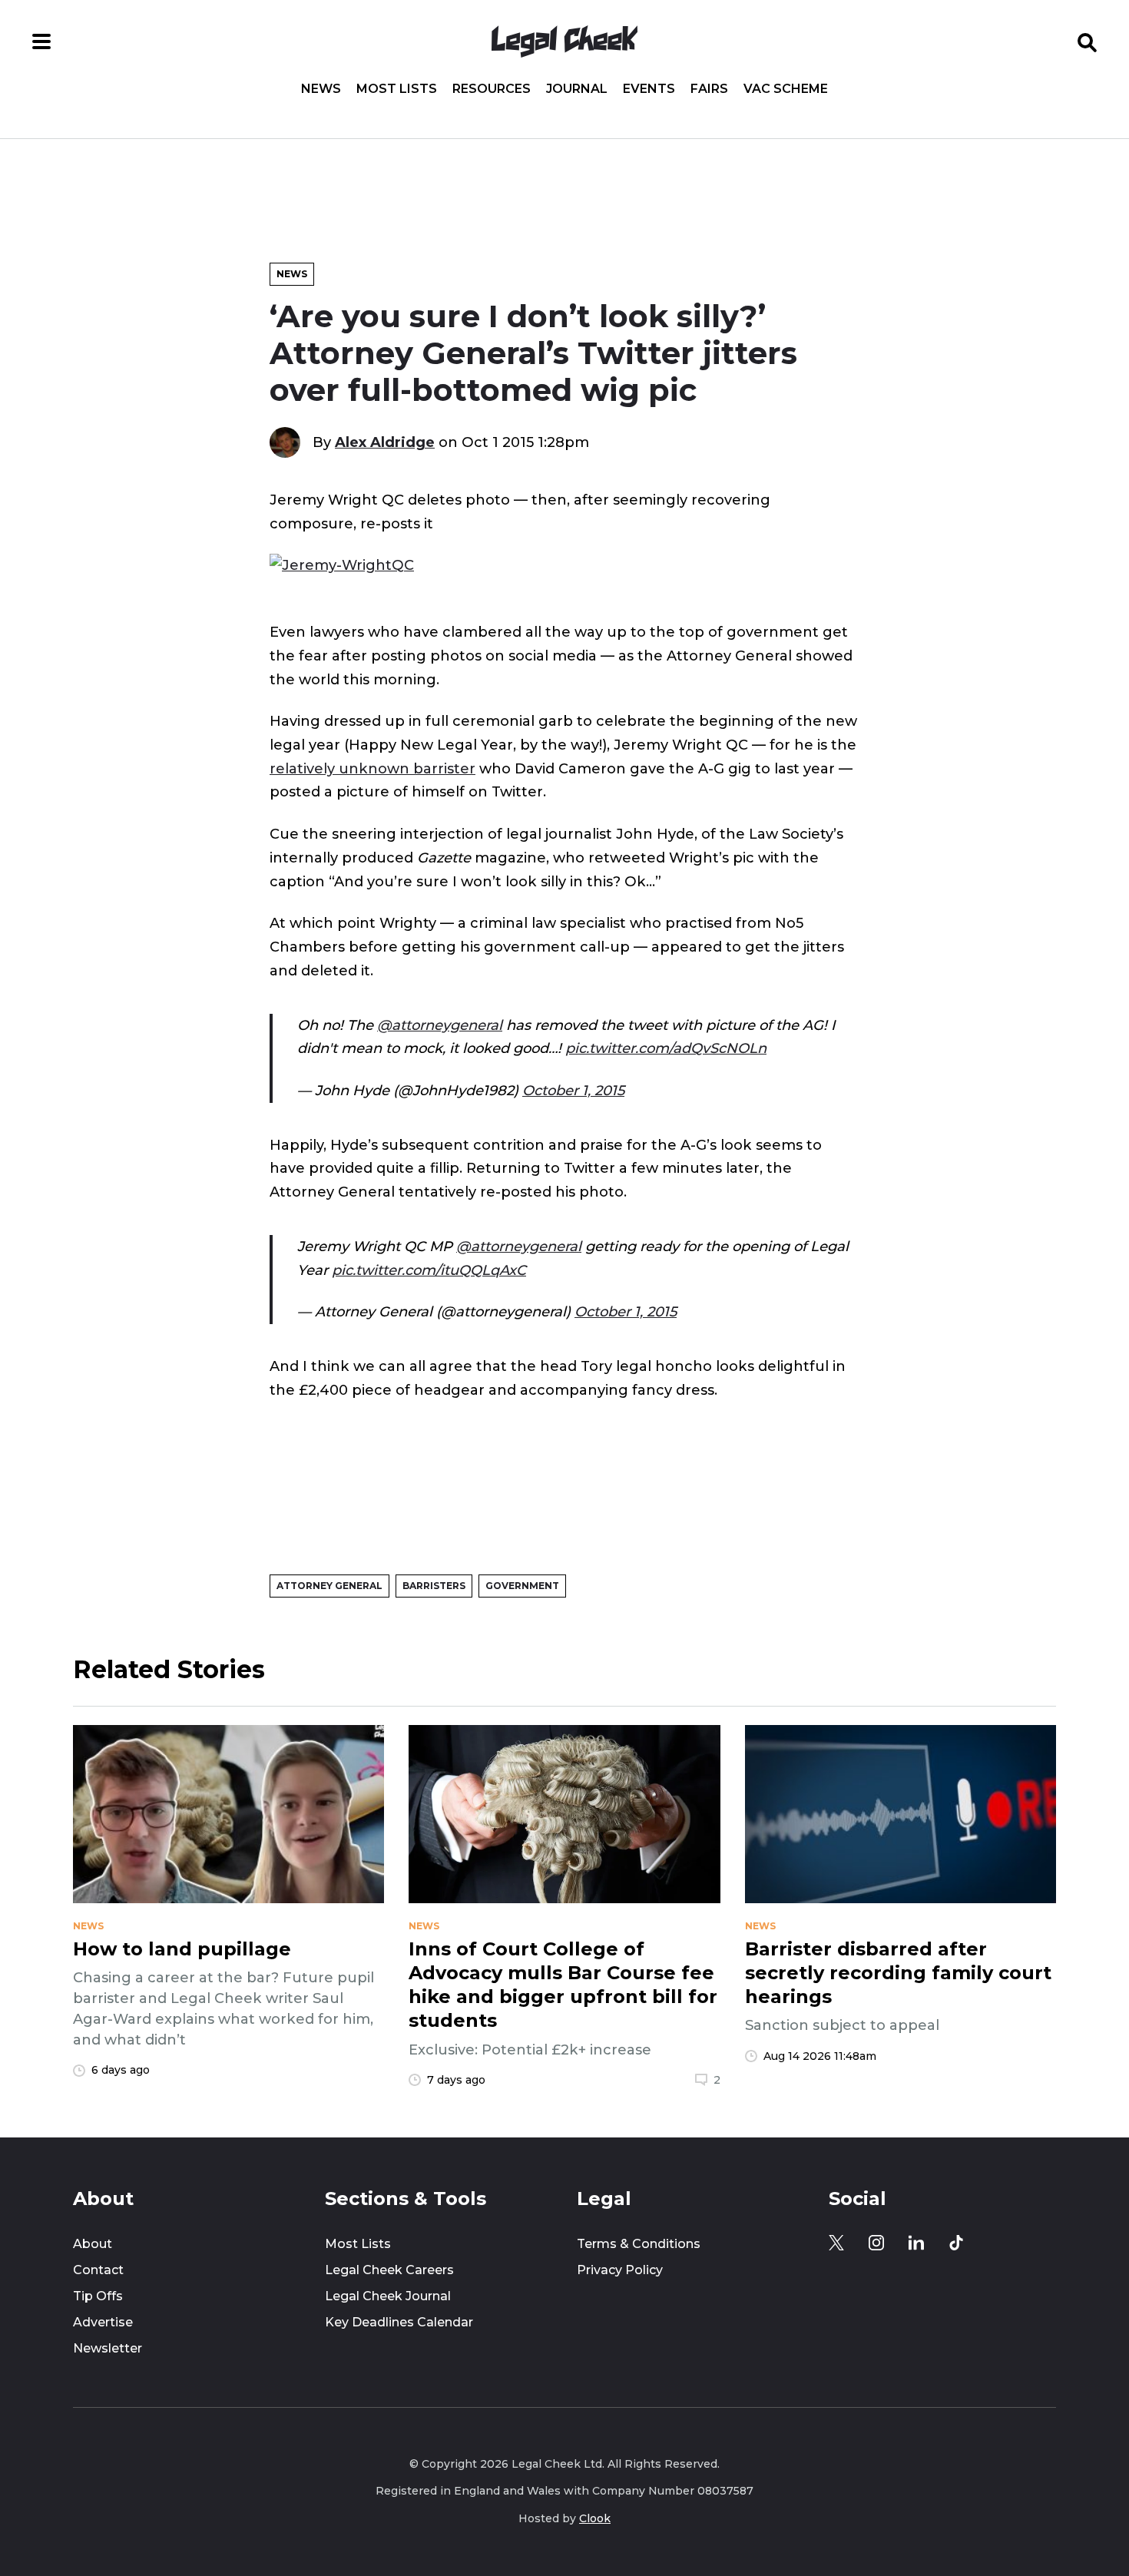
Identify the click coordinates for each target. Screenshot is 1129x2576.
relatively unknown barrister (372, 768)
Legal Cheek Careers (389, 2270)
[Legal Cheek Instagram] (876, 2243)
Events (649, 89)
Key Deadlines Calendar (399, 2322)
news (88, 1926)
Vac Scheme (786, 89)
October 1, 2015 (573, 1090)
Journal (577, 89)
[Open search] (1088, 41)
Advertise (103, 2322)
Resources (492, 89)
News (321, 89)
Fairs (709, 89)
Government (522, 1586)
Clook (595, 2518)
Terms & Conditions (639, 2244)
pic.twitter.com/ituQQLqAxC (429, 1270)
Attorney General (329, 1586)
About (93, 2244)
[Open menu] (41, 41)
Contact (98, 2270)
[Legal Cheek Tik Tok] (956, 2243)
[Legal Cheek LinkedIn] (916, 2243)
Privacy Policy (620, 2270)
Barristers (434, 1586)
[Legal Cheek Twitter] (836, 2243)
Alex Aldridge (385, 442)
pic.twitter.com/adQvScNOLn (666, 1048)
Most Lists (397, 89)
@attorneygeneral (440, 1025)
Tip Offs (98, 2296)
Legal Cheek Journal (388, 2296)
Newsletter (108, 2348)
